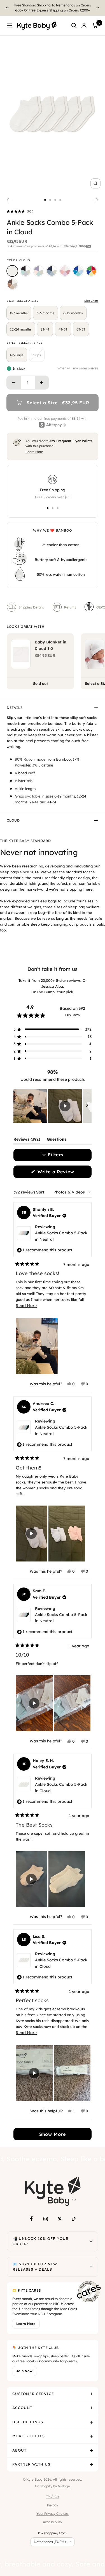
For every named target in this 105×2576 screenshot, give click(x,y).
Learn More (34, 447)
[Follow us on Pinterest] (60, 2214)
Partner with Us (31, 2459)
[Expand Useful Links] (91, 2417)
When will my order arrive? (78, 363)
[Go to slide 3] (55, 195)
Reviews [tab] (27, 1135)
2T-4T (45, 324)
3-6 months (46, 308)
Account (22, 2403)
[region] (53, 1101)
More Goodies (29, 2431)
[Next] (98, 5)
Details (15, 703)
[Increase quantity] (42, 378)
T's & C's (53, 2492)
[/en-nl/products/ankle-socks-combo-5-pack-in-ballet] (65, 266)
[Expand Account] (91, 2403)
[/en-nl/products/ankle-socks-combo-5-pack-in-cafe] (12, 279)
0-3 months (19, 308)
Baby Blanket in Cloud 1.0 (51, 640)
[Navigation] (9, 20)
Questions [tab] (57, 1135)
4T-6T (63, 324)
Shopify (46, 2481)
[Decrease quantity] (14, 378)
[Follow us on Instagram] (46, 2214)
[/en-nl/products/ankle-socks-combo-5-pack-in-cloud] (12, 266)
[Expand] (91, 2236)
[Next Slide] (87, 1101)
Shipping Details (31, 602)
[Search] (74, 20)
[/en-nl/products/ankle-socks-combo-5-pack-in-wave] (78, 266)
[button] (20, 207)
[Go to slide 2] (50, 195)
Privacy (53, 2500)
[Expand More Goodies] (91, 2431)
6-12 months (73, 308)
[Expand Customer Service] (91, 2389)
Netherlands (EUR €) (50, 2537)
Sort (41, 1187)
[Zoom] (95, 178)
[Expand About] (91, 2445)
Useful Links (28, 2417)
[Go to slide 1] (45, 195)
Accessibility (53, 2517)
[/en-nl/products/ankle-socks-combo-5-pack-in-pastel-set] (39, 266)
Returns (70, 602)
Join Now (24, 2366)
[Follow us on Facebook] (32, 2214)
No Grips (17, 350)
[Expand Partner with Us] (91, 2459)
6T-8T (81, 324)
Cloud (13, 815)
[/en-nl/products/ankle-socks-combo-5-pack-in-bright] (91, 266)
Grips (37, 350)
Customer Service (33, 2389)
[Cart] (95, 20)
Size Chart (91, 296)
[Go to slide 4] (60, 195)
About (19, 2445)
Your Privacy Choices (53, 2508)
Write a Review (64, 1168)
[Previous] (7, 5)
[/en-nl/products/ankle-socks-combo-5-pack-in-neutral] (25, 266)
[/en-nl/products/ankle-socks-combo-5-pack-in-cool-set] (52, 266)
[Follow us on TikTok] (74, 2214)
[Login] (84, 20)
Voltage (64, 2481)
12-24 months (21, 324)
